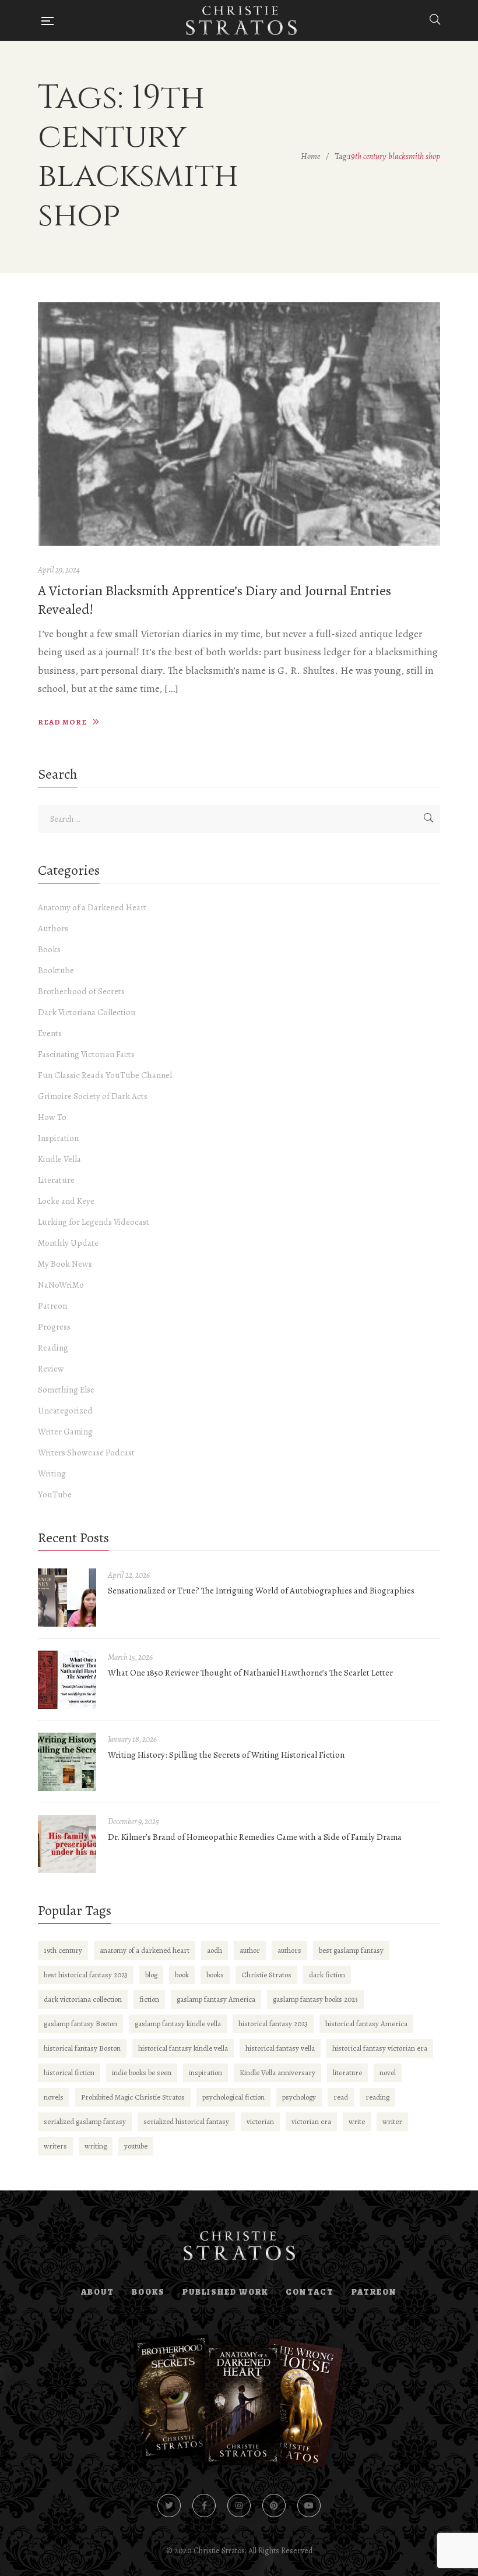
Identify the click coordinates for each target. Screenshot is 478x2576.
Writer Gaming (65, 1432)
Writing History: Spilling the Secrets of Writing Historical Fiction (226, 1755)
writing (96, 2146)
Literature (56, 1180)
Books (49, 949)
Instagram (239, 2506)
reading (377, 2097)
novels (54, 2097)
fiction (149, 1999)
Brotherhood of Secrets (81, 991)
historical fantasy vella (280, 2048)
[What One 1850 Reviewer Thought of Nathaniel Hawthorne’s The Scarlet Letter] (67, 1680)
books (215, 1975)
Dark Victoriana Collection (87, 1012)
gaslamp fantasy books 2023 (315, 1999)
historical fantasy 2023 (273, 2024)
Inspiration (58, 1138)
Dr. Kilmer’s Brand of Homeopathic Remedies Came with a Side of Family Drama (255, 1837)
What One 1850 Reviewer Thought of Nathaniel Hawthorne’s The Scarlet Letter (250, 1673)
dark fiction (327, 1975)
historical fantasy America (366, 2024)
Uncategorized (65, 1411)
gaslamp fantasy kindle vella (178, 2024)
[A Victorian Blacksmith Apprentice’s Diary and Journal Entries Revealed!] (239, 424)
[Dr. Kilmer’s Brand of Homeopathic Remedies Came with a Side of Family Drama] (67, 1844)
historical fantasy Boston (82, 2048)
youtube (136, 2146)
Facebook (204, 2506)
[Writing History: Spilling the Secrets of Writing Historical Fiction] (67, 1762)
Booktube (56, 970)
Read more (62, 722)
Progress (54, 1327)
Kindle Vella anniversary (277, 2073)
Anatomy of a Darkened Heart (92, 907)
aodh (215, 1950)
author (250, 1950)
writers (55, 2146)
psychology (299, 2097)
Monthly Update (68, 1243)
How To (52, 1117)
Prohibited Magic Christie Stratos (133, 2097)
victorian (260, 2121)
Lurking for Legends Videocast (94, 1222)
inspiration (205, 2073)
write (357, 2121)
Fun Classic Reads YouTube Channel (105, 1075)
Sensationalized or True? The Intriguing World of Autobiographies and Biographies (261, 1591)
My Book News (65, 1264)
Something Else (66, 1390)
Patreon (52, 1306)
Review (51, 1369)
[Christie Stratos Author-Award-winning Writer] (241, 20)
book (182, 1975)
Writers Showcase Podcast (86, 1453)
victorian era (311, 2121)
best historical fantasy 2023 (86, 1975)
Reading (53, 1348)
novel (388, 2073)
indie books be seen (142, 2073)
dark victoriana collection (83, 1999)
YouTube (55, 1494)
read (341, 2097)
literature (347, 2073)
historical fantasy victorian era (380, 2048)
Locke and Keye (66, 1201)
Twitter (169, 2506)
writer (392, 2121)
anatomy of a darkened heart (145, 1950)
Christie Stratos (266, 1975)
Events (50, 1033)
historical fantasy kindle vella (183, 2048)
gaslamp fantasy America (216, 1999)
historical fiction (69, 2073)
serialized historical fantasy (186, 2121)
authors (289, 1950)
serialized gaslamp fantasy (85, 2121)
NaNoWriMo (61, 1285)
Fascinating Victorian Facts (86, 1054)
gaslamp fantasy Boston (80, 2024)
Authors (53, 928)
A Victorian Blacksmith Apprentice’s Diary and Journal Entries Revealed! (215, 600)
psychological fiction (233, 2097)
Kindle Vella (59, 1159)
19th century (63, 1950)
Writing (52, 1473)
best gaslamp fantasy (351, 1950)
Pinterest (274, 2506)
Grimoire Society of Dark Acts (93, 1096)
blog (151, 1975)
